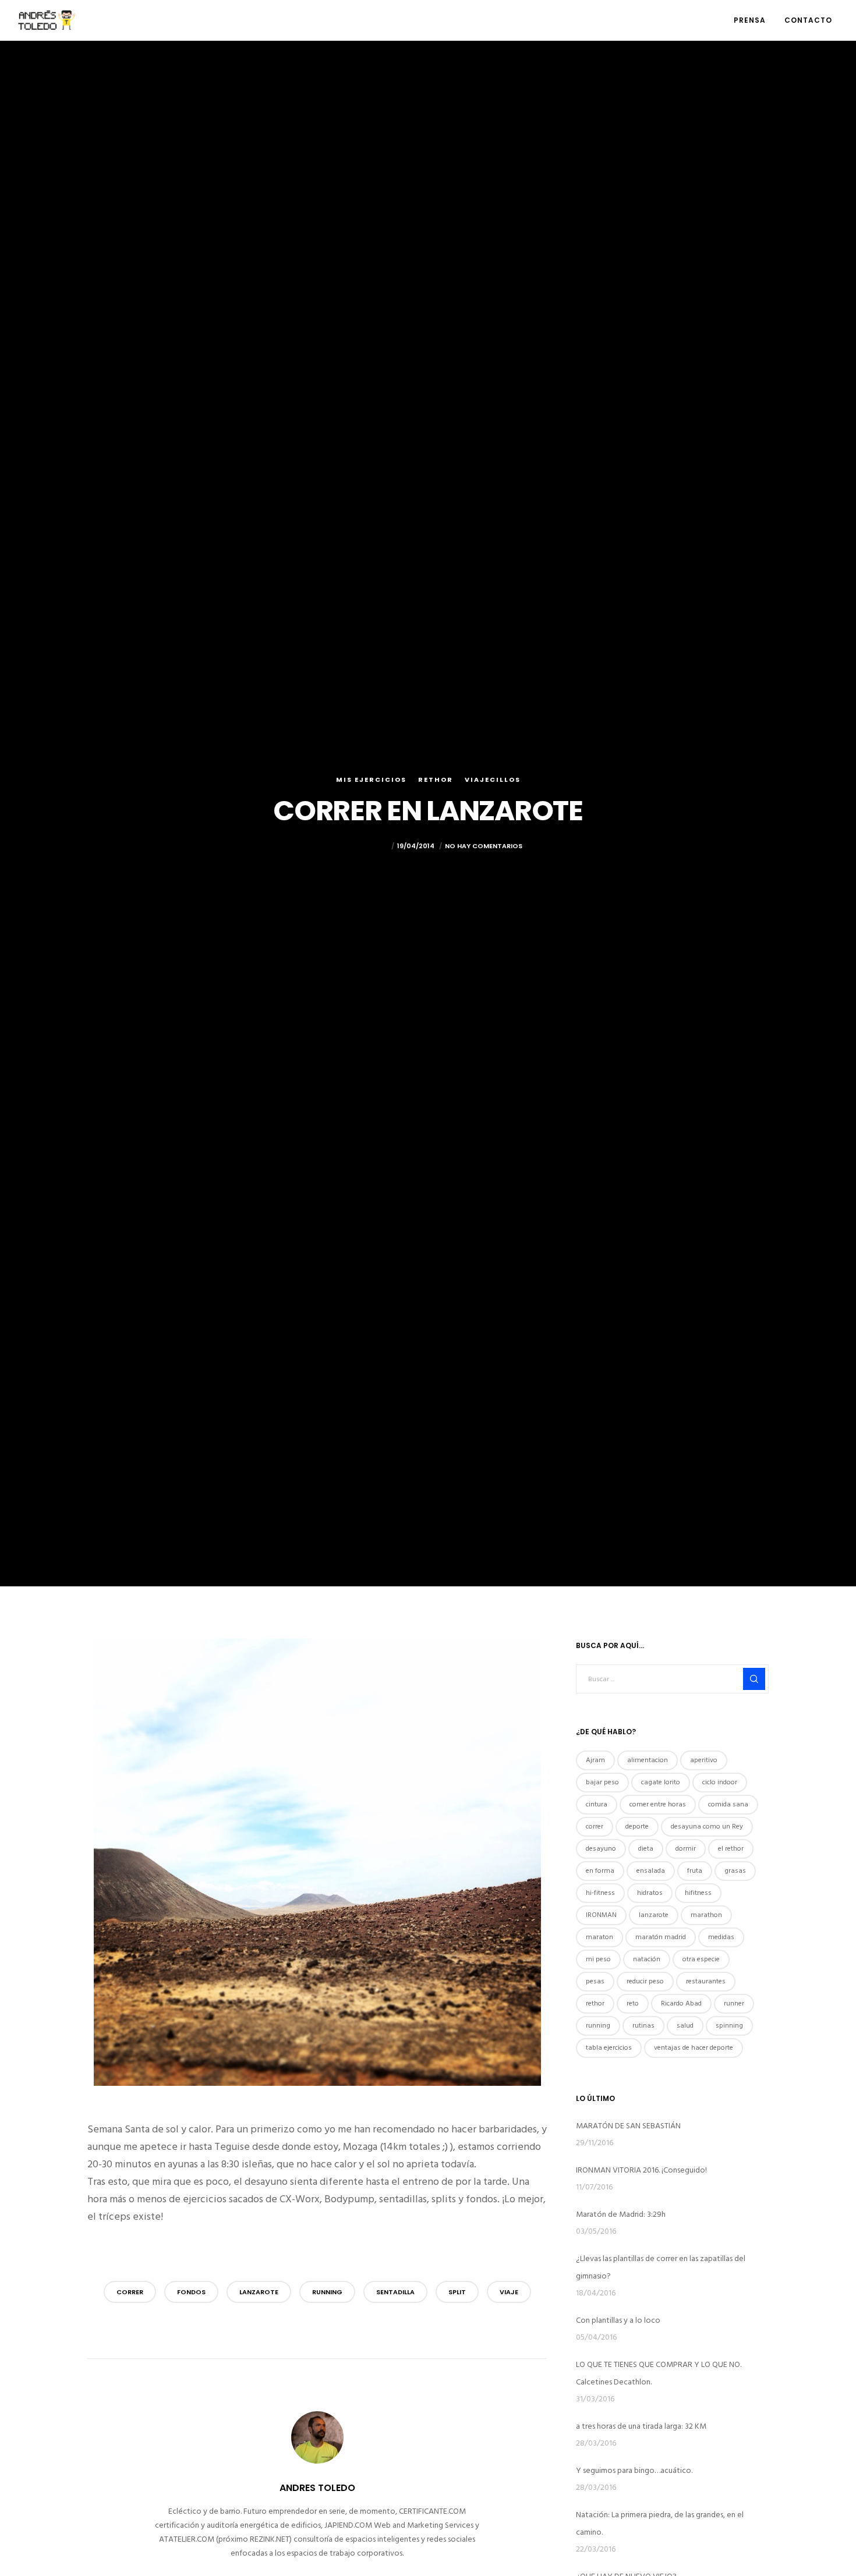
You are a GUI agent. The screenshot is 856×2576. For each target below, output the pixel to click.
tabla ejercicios (609, 2048)
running (327, 2292)
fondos (191, 2292)
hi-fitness (600, 1893)
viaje (509, 2292)
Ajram (595, 1760)
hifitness (698, 1893)
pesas (595, 1981)
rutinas (643, 2026)
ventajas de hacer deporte (694, 2048)
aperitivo (704, 1760)
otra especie (701, 1959)
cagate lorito (661, 1782)
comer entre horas (658, 1804)
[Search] (754, 1679)
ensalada (651, 1871)
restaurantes (706, 1981)
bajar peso (602, 1782)
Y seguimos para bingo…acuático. (634, 2470)
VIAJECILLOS (493, 779)
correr (130, 2292)
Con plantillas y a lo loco (618, 2320)
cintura (597, 1804)
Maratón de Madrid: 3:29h (621, 2214)
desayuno (601, 1849)
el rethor (731, 1849)
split (457, 2292)
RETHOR (436, 779)
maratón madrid (661, 1937)
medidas (721, 1937)
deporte (637, 1826)
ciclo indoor (720, 1782)
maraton (599, 1937)
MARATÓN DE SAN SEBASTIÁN (628, 2126)
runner (734, 2003)
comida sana (728, 1804)
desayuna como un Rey (707, 1826)
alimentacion (648, 1760)
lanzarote (259, 2292)
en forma (600, 1871)
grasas (735, 1871)
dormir (686, 1849)
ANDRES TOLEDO (361, 846)
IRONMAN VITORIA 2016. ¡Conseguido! (641, 2170)
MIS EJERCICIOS (371, 779)
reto (633, 2003)
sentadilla (395, 2292)
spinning (729, 2026)
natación (647, 1959)
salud (685, 2026)
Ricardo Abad (681, 2003)
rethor (595, 2003)
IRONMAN (601, 1915)
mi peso (598, 1959)
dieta (646, 1849)
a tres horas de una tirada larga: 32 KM (641, 2426)
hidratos (650, 1893)
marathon (706, 1915)
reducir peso (645, 1981)
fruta (695, 1871)
